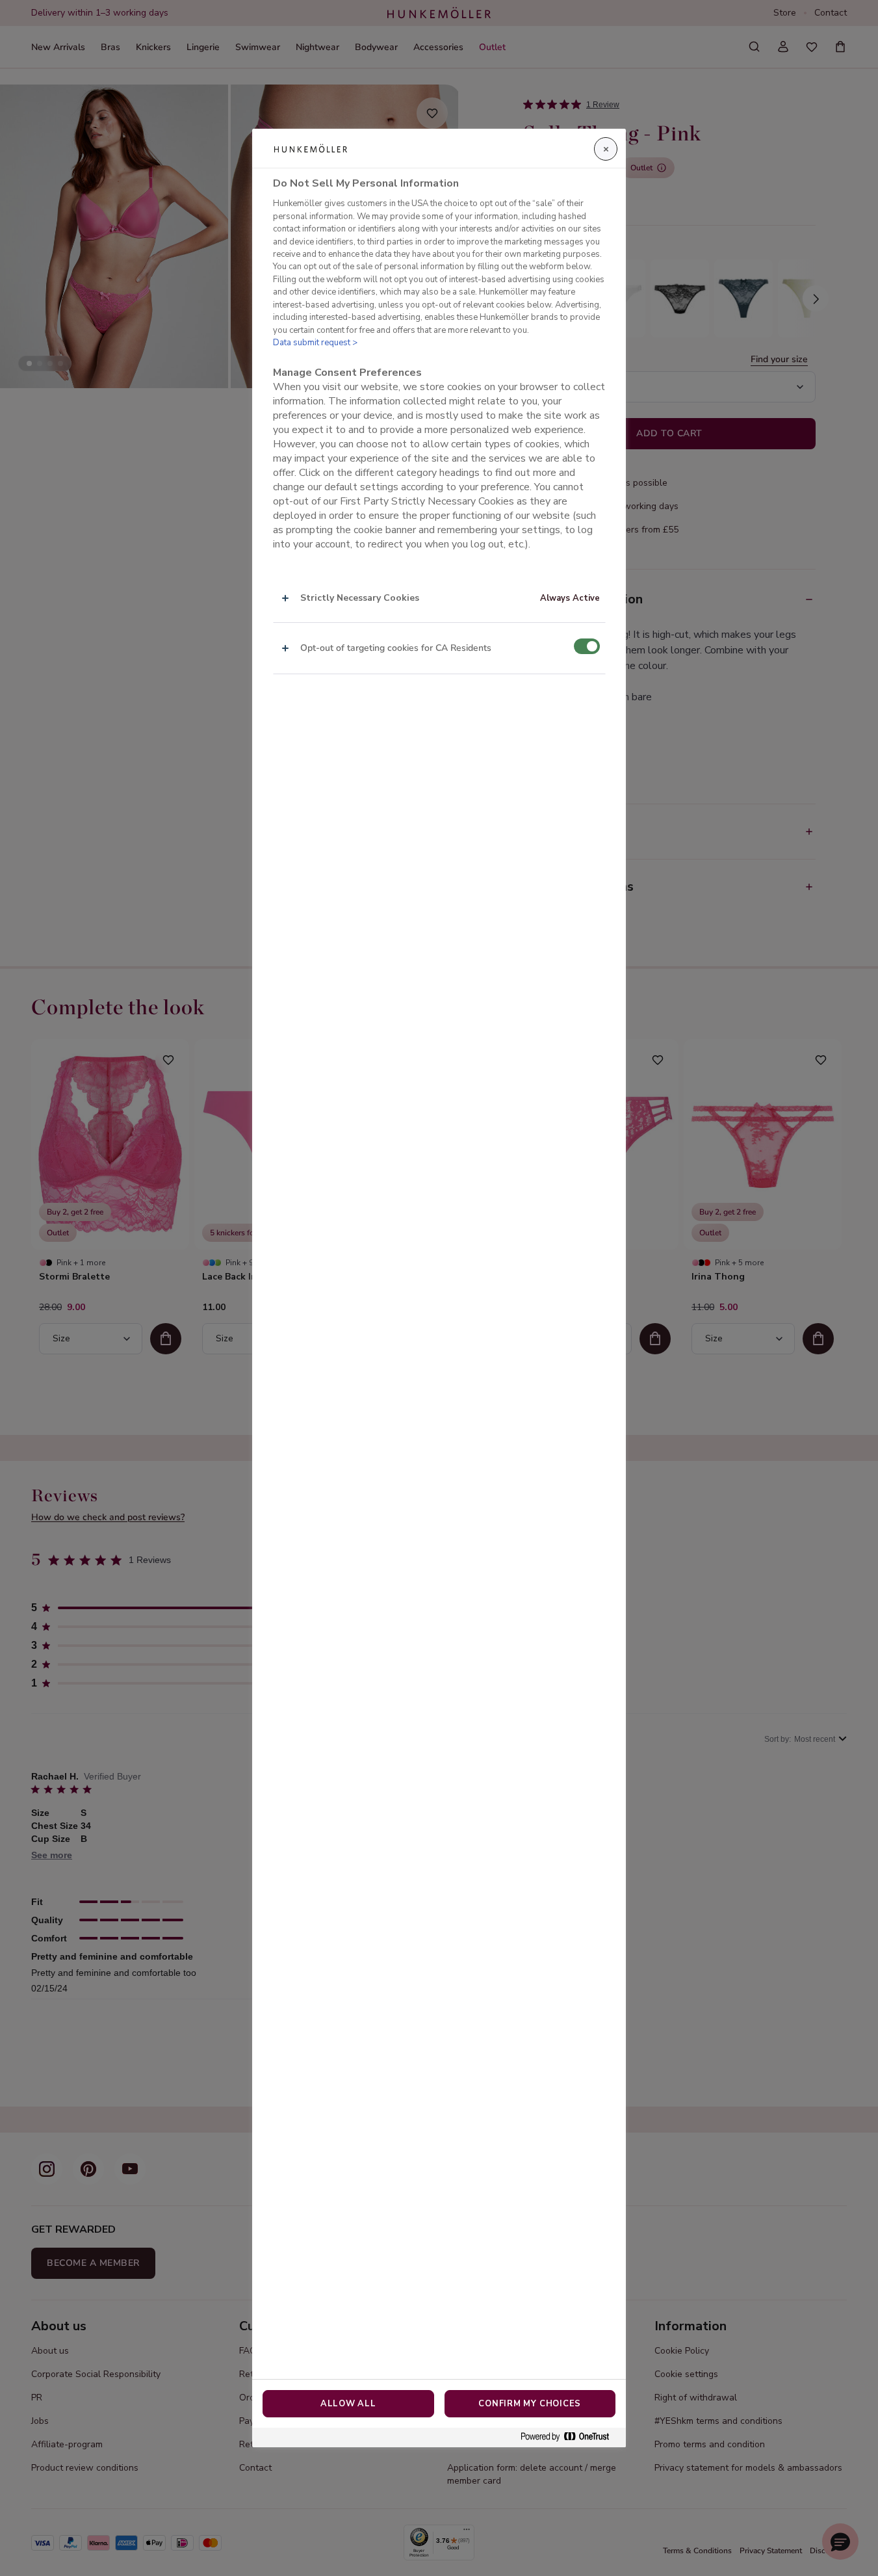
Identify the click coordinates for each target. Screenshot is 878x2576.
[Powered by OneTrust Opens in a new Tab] (570, 2437)
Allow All (348, 2404)
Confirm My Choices (530, 2404)
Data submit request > (315, 343)
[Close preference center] (606, 149)
